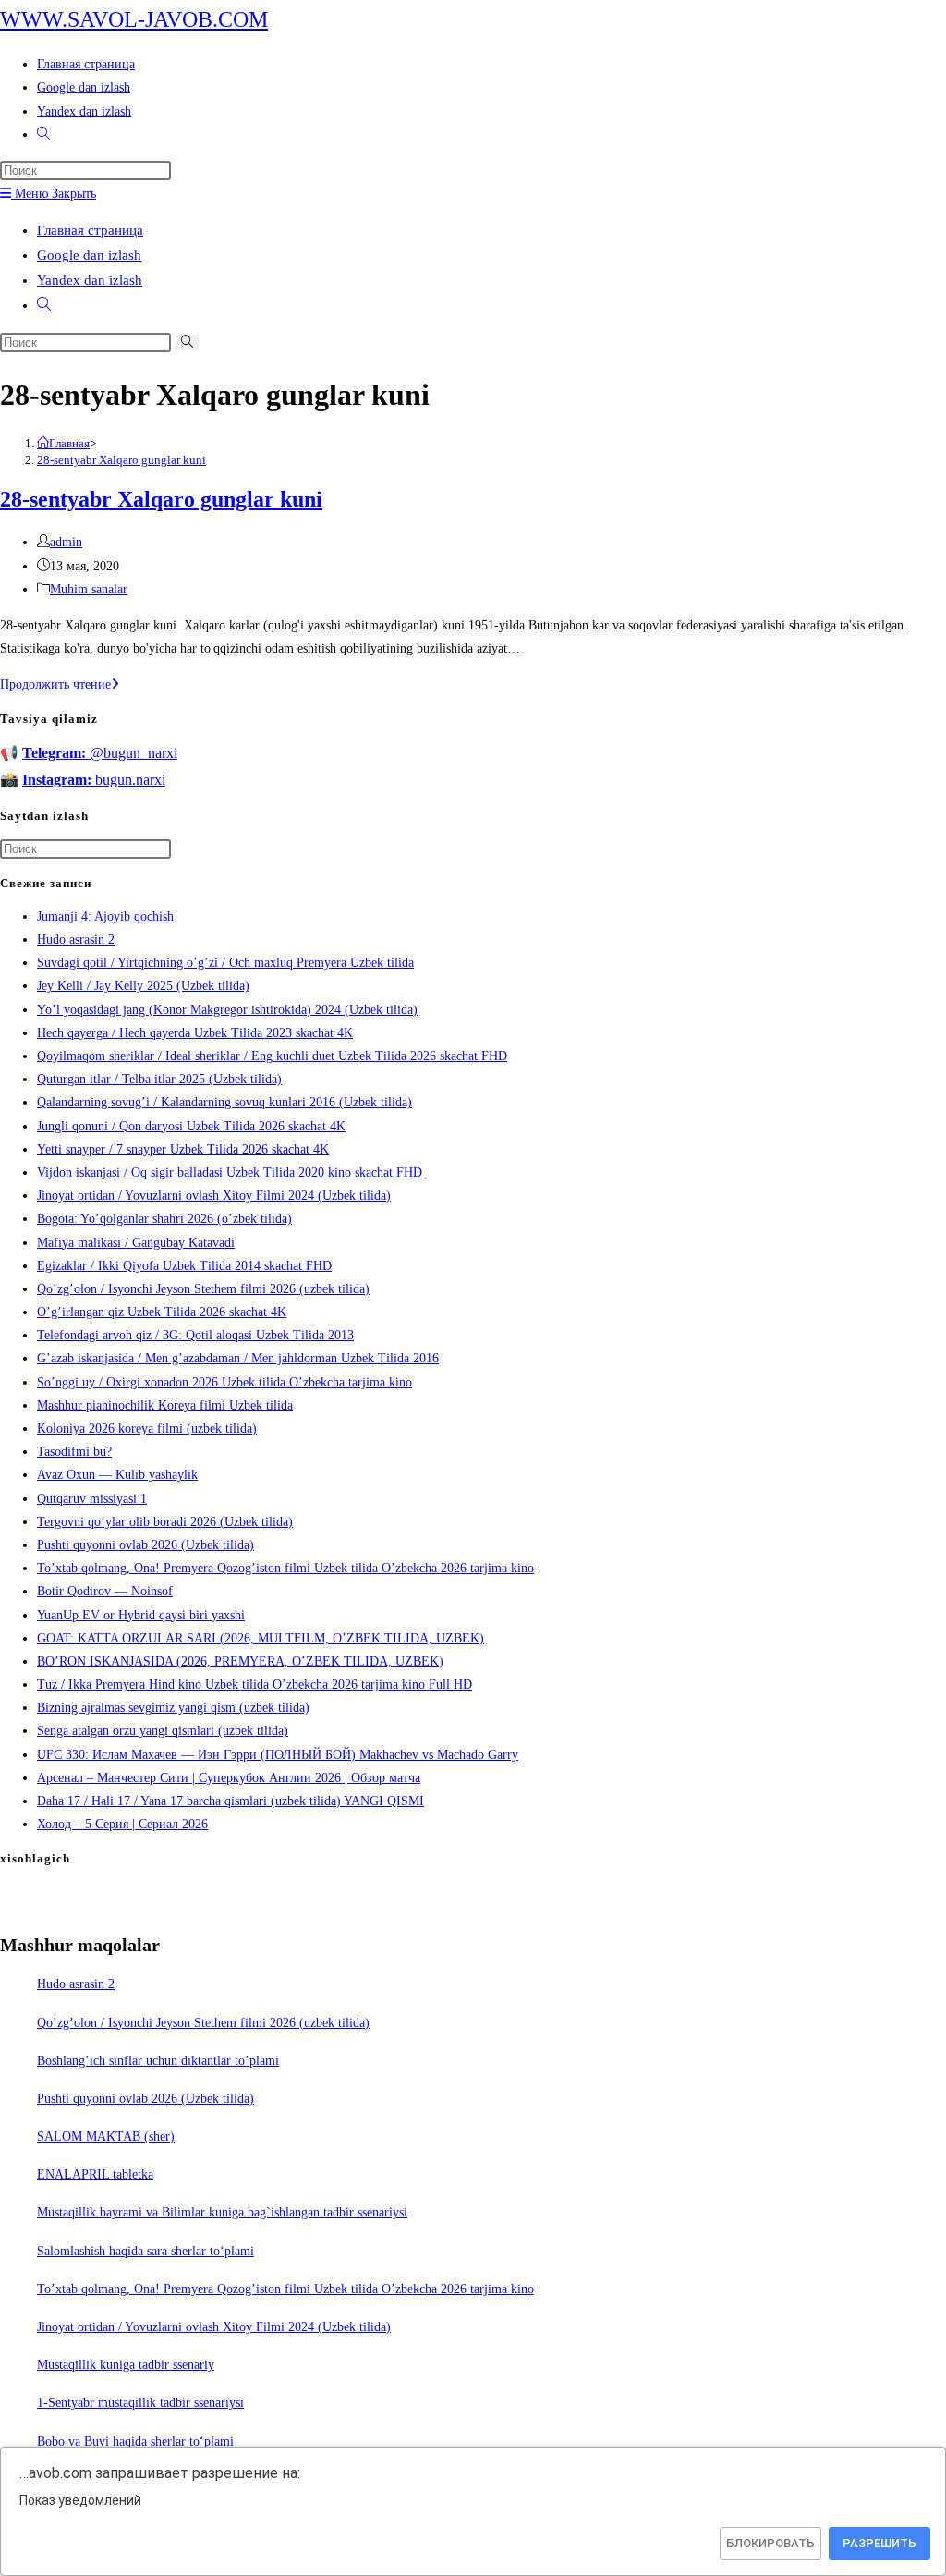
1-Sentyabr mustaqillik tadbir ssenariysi (140, 2403)
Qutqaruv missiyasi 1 (92, 1499)
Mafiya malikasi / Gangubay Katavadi (136, 1243)
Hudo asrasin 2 (76, 940)
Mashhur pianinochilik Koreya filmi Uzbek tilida (165, 1405)
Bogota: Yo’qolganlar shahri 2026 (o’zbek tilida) (164, 1219)
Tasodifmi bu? (74, 1452)
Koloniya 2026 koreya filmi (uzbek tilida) (147, 1428)
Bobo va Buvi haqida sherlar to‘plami (135, 2442)
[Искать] (187, 342)
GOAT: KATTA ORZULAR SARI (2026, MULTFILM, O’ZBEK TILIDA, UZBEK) (261, 1638)
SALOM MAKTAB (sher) (106, 2136)
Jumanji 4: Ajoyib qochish (105, 916)
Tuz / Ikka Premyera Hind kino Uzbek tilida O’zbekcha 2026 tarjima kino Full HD (255, 1685)
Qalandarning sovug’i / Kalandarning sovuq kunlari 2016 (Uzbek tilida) (224, 1102)
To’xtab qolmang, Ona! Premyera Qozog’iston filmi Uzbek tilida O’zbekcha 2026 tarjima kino (285, 1568)
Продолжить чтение (60, 684)
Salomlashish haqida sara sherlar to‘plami (146, 2251)
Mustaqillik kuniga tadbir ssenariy (126, 2365)
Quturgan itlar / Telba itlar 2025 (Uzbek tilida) (159, 1079)
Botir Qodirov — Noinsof (105, 1591)
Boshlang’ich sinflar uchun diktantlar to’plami (158, 2061)
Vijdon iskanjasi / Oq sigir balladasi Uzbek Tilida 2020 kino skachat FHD (230, 1172)
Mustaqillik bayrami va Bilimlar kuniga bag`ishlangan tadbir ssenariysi (222, 2212)
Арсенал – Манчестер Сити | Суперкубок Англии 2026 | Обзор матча (229, 1778)
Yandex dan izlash (90, 280)
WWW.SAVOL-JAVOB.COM (134, 19)
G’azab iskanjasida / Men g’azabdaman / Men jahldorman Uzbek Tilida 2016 (238, 1358)
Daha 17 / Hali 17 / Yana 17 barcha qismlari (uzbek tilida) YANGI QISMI (230, 1801)
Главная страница (90, 230)
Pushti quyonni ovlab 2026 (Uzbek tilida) (146, 1545)
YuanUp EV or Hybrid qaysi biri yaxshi (141, 1615)
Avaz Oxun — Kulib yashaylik (117, 1475)
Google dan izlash (89, 255)
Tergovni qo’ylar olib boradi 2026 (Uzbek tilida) (165, 1522)
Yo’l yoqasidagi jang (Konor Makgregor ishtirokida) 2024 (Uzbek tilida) (227, 1010)
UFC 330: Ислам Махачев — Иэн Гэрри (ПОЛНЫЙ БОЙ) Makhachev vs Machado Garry (278, 1755)
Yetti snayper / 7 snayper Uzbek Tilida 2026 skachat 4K (183, 1149)
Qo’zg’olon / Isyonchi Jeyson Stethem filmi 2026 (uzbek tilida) (203, 1289)
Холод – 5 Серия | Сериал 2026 (122, 1824)
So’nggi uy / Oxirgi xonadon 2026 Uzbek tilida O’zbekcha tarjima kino (224, 1382)
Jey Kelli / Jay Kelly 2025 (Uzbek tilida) (143, 986)
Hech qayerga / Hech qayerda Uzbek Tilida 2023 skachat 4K (195, 1033)
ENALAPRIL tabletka (95, 2174)
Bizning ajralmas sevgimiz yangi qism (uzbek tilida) (173, 1708)
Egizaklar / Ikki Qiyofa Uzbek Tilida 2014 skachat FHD (184, 1266)
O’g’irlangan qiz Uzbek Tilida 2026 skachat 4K (162, 1312)
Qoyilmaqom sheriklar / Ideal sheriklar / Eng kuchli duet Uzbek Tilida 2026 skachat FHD (272, 1056)
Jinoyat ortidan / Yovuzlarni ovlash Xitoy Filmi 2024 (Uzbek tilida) (214, 1196)
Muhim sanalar (89, 589)
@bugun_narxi (100, 753)
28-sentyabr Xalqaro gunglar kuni (121, 460)
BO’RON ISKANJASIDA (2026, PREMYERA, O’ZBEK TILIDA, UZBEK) (240, 1661)
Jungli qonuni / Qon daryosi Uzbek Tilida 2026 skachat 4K (191, 1126)
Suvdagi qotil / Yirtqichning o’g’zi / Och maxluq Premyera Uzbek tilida (225, 963)
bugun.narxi (94, 780)
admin (66, 542)
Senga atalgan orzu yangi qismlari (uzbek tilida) (163, 1731)
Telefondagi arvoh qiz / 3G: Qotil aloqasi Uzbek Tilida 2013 (195, 1335)
